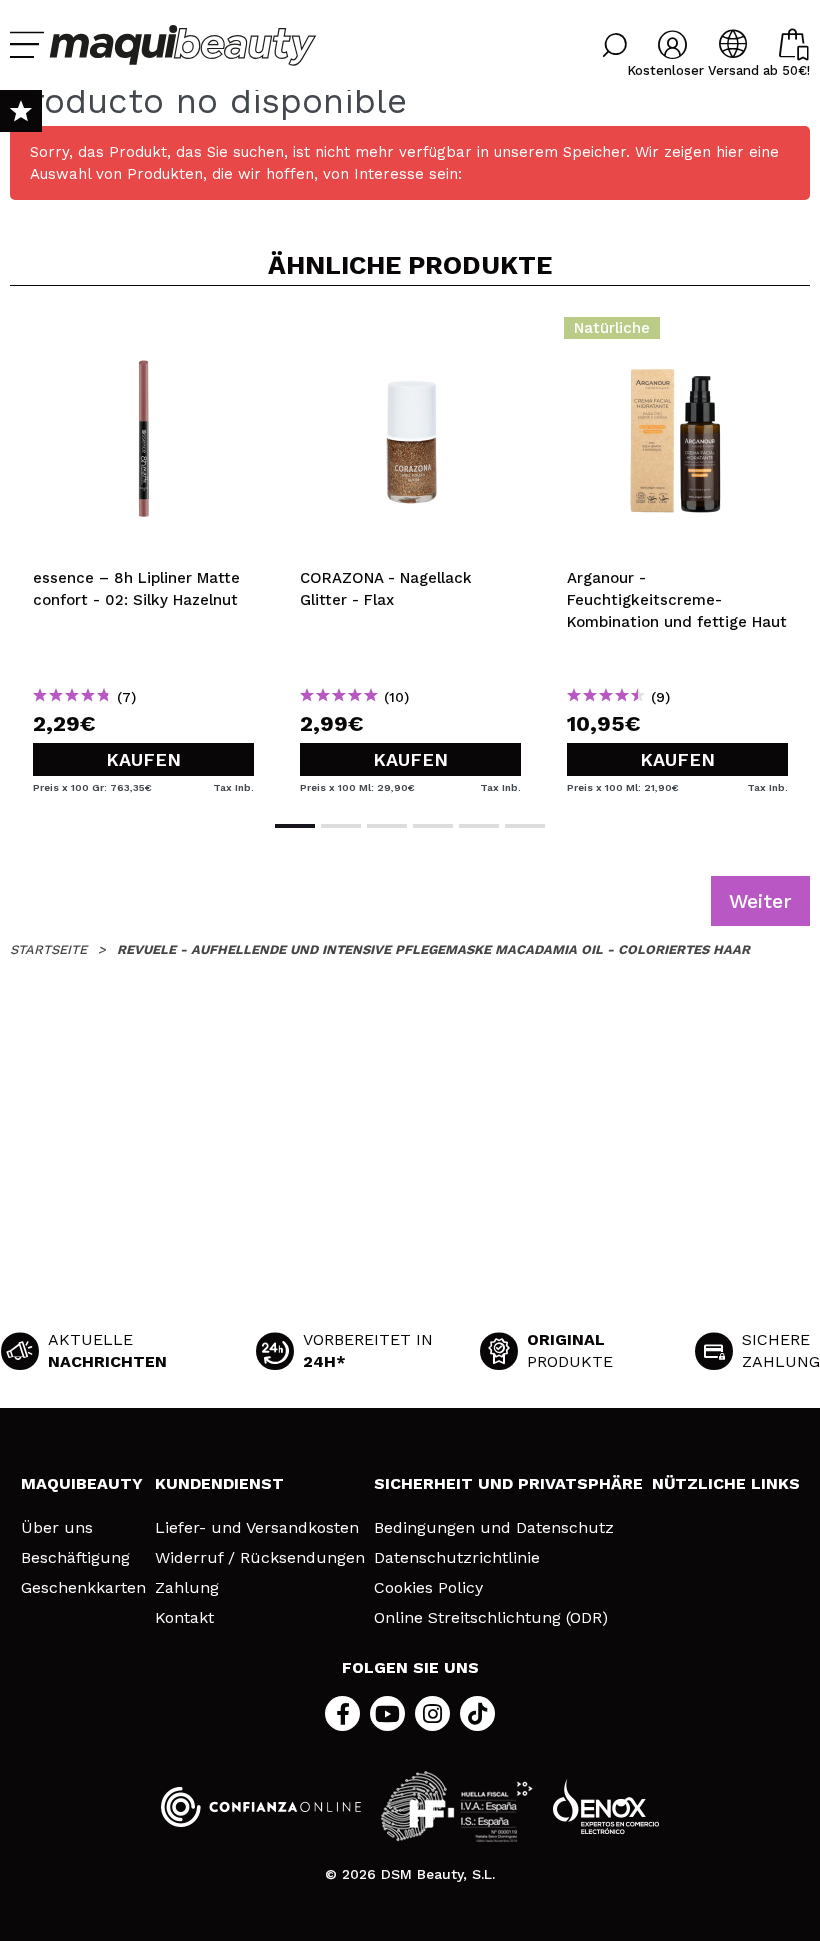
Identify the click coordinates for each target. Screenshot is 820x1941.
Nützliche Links (726, 1483)
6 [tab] (525, 826)
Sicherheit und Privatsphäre (508, 1483)
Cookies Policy (428, 1588)
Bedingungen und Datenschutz (494, 1528)
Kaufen (143, 759)
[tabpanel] (143, 551)
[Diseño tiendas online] (606, 1806)
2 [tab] (341, 826)
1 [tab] (295, 826)
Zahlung (187, 1588)
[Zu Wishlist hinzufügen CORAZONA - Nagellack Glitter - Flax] (410, 334)
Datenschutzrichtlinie (457, 1558)
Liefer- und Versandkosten (257, 1528)
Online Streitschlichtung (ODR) (491, 1618)
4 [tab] (433, 826)
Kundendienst (219, 1483)
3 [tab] (387, 826)
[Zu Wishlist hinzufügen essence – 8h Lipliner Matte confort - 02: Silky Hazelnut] (143, 334)
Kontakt (184, 1618)
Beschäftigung (75, 1558)
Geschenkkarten (83, 1588)
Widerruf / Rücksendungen (260, 1558)
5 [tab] (479, 826)
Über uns (57, 1528)
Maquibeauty (82, 1483)
